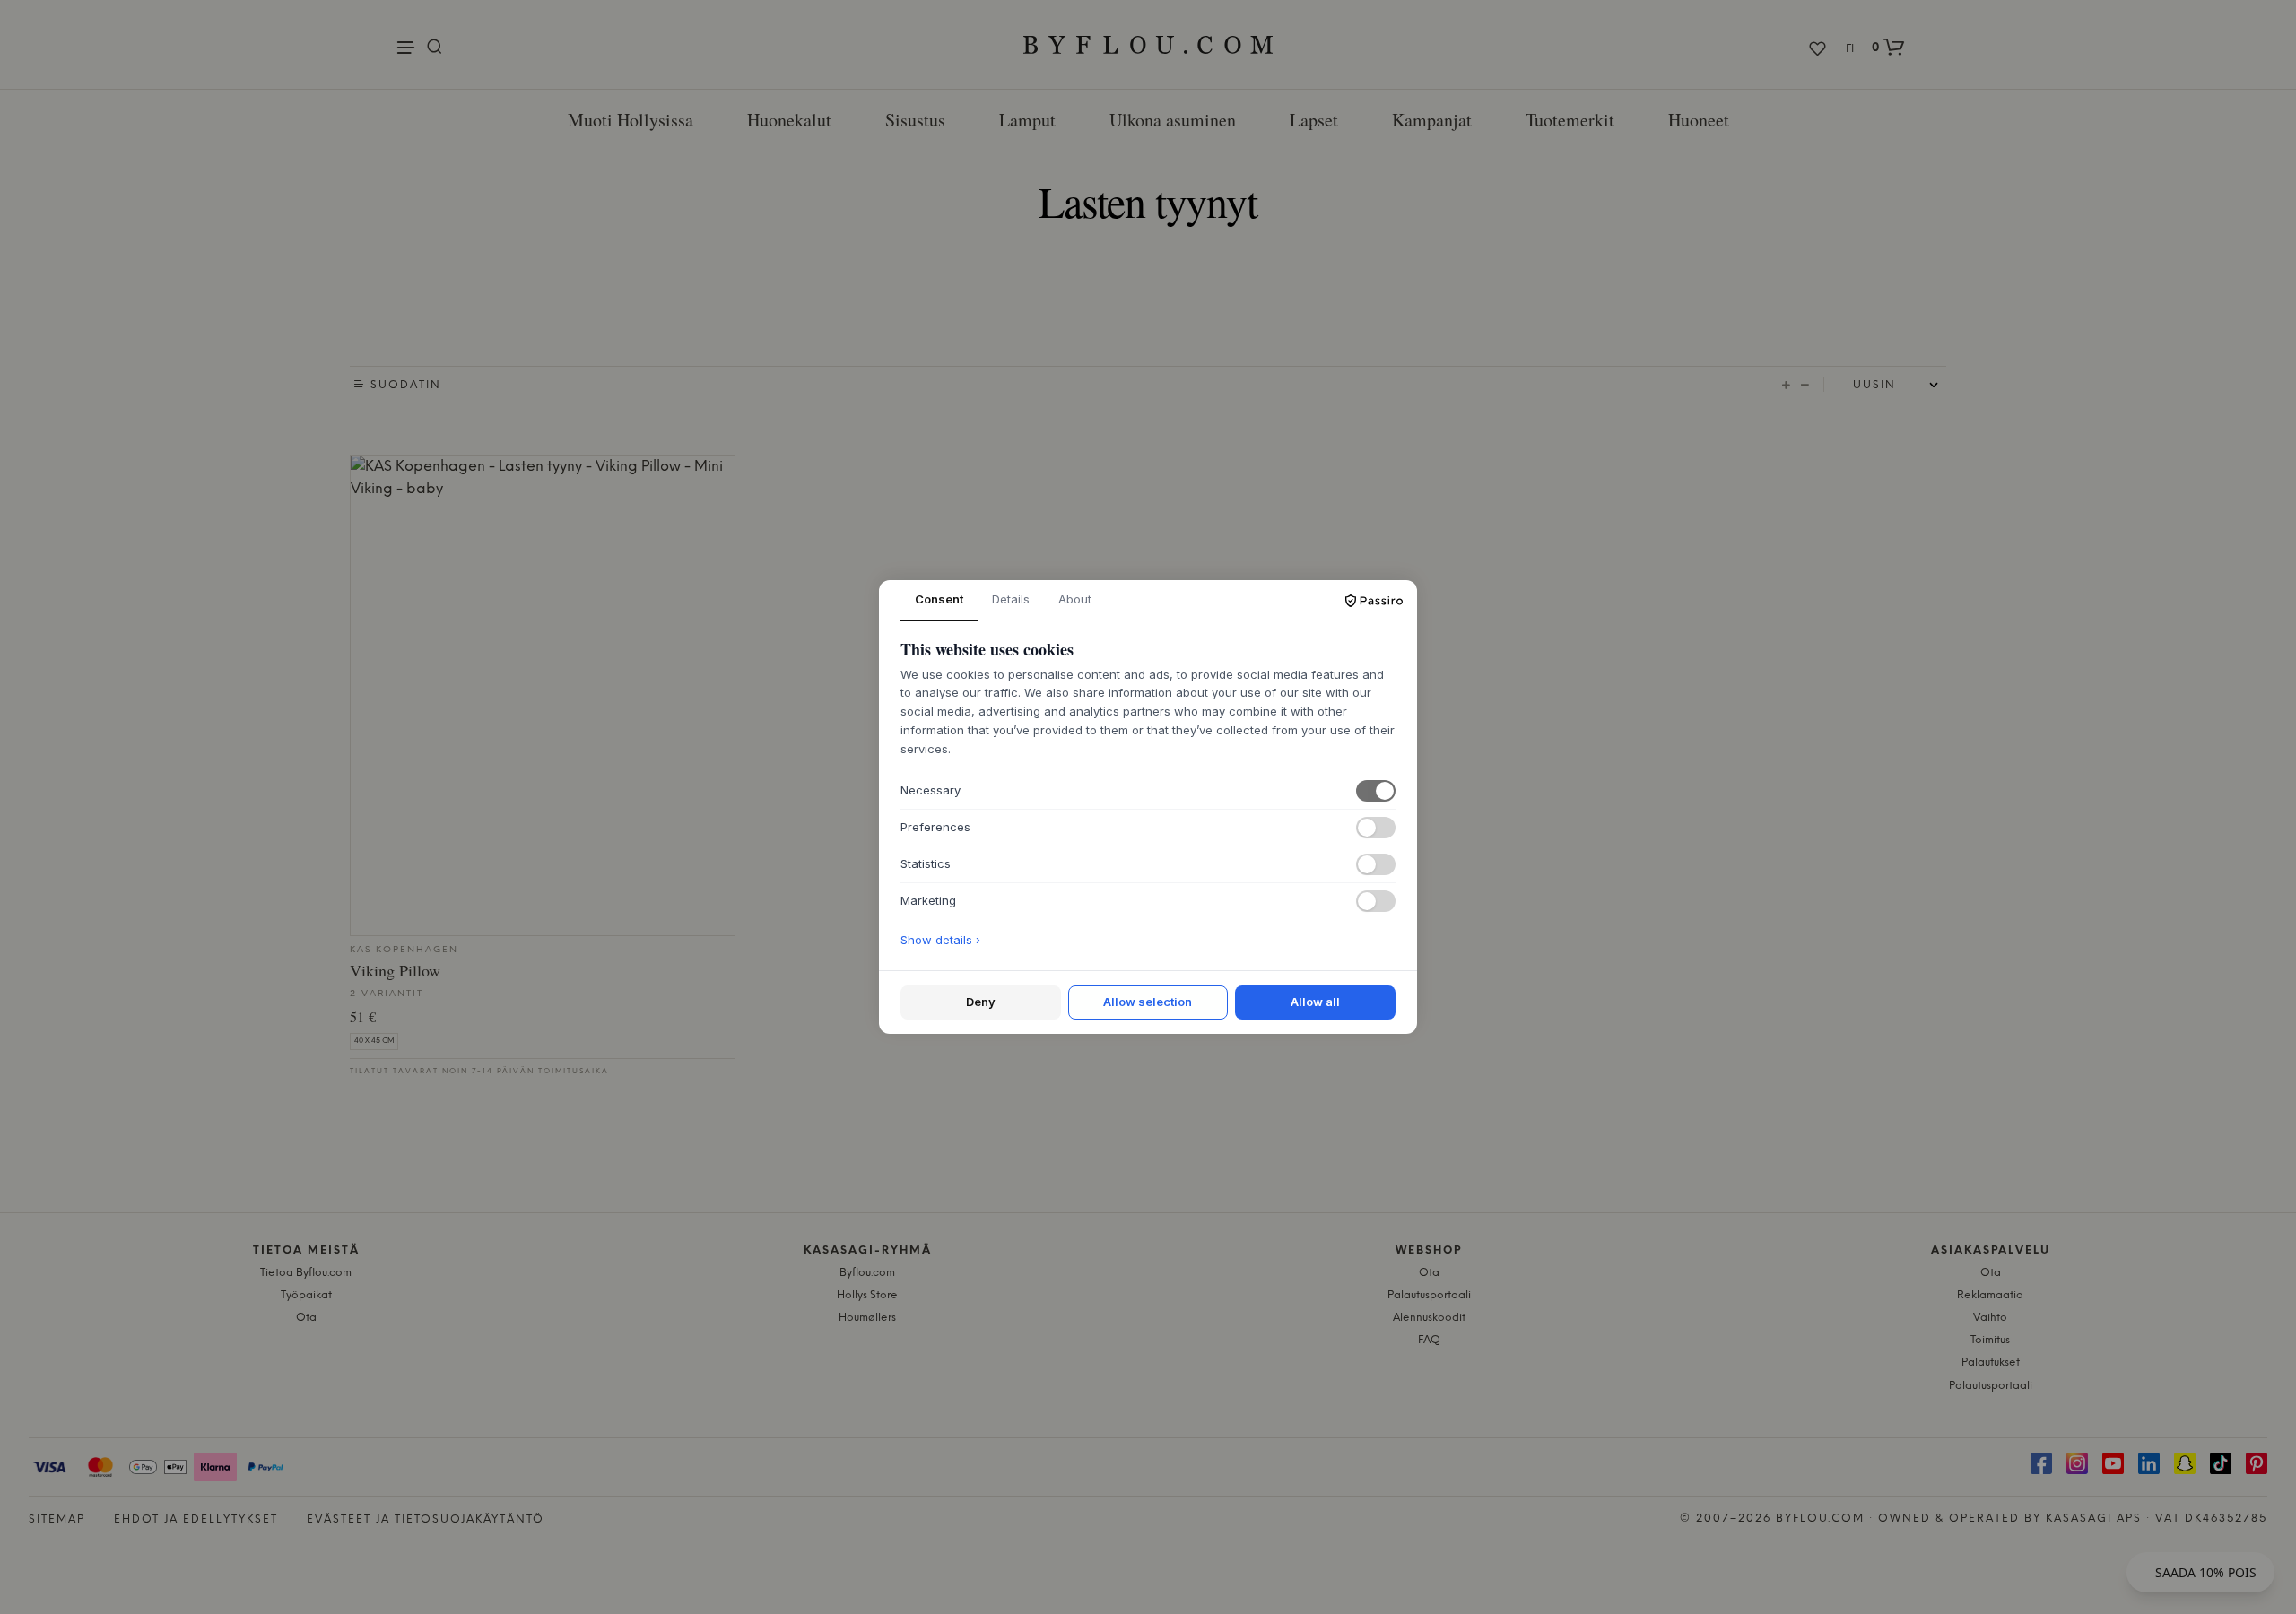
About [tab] (1075, 599)
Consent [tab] (939, 599)
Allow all (1315, 1002)
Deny (981, 1002)
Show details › (940, 940)
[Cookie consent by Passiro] (1374, 601)
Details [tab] (1011, 599)
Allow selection (1148, 1002)
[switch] (1376, 791)
